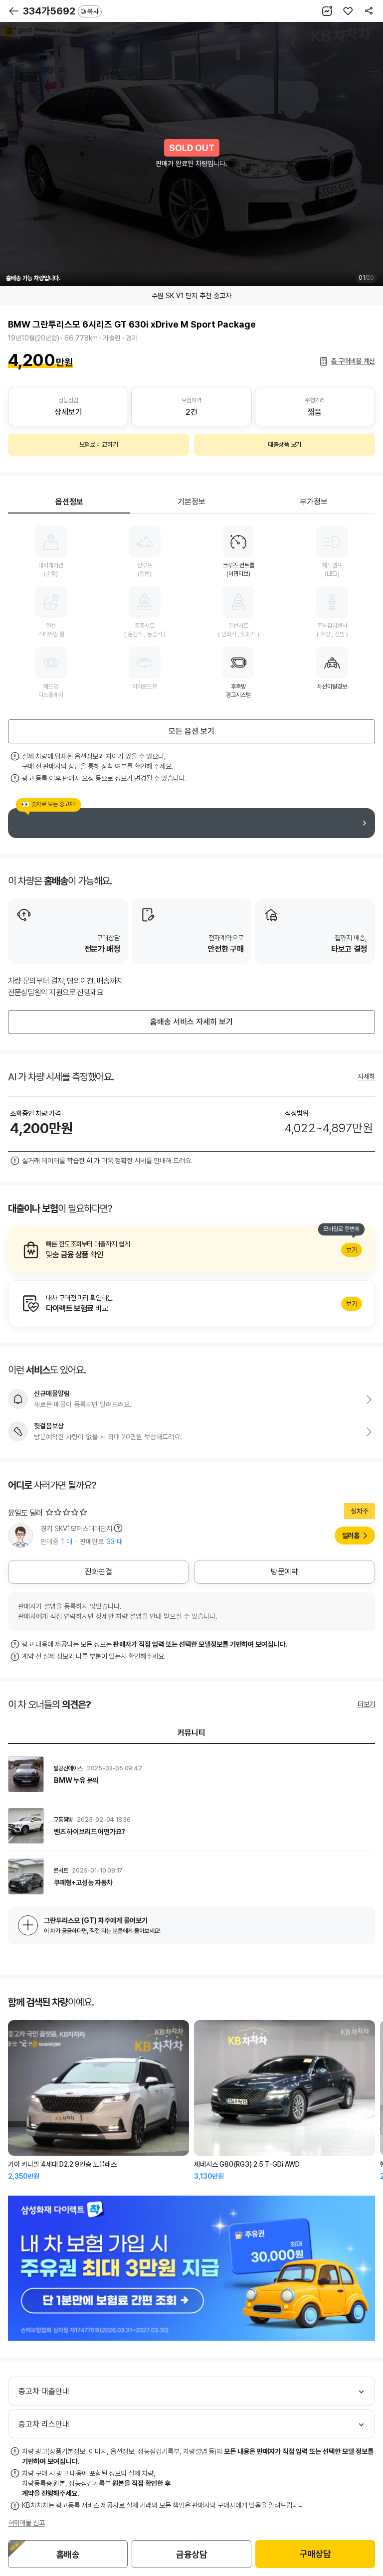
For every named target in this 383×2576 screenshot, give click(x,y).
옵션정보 (69, 502)
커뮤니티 (191, 1733)
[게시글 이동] (191, 1774)
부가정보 (314, 502)
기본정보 (191, 502)
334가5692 (61, 11)
